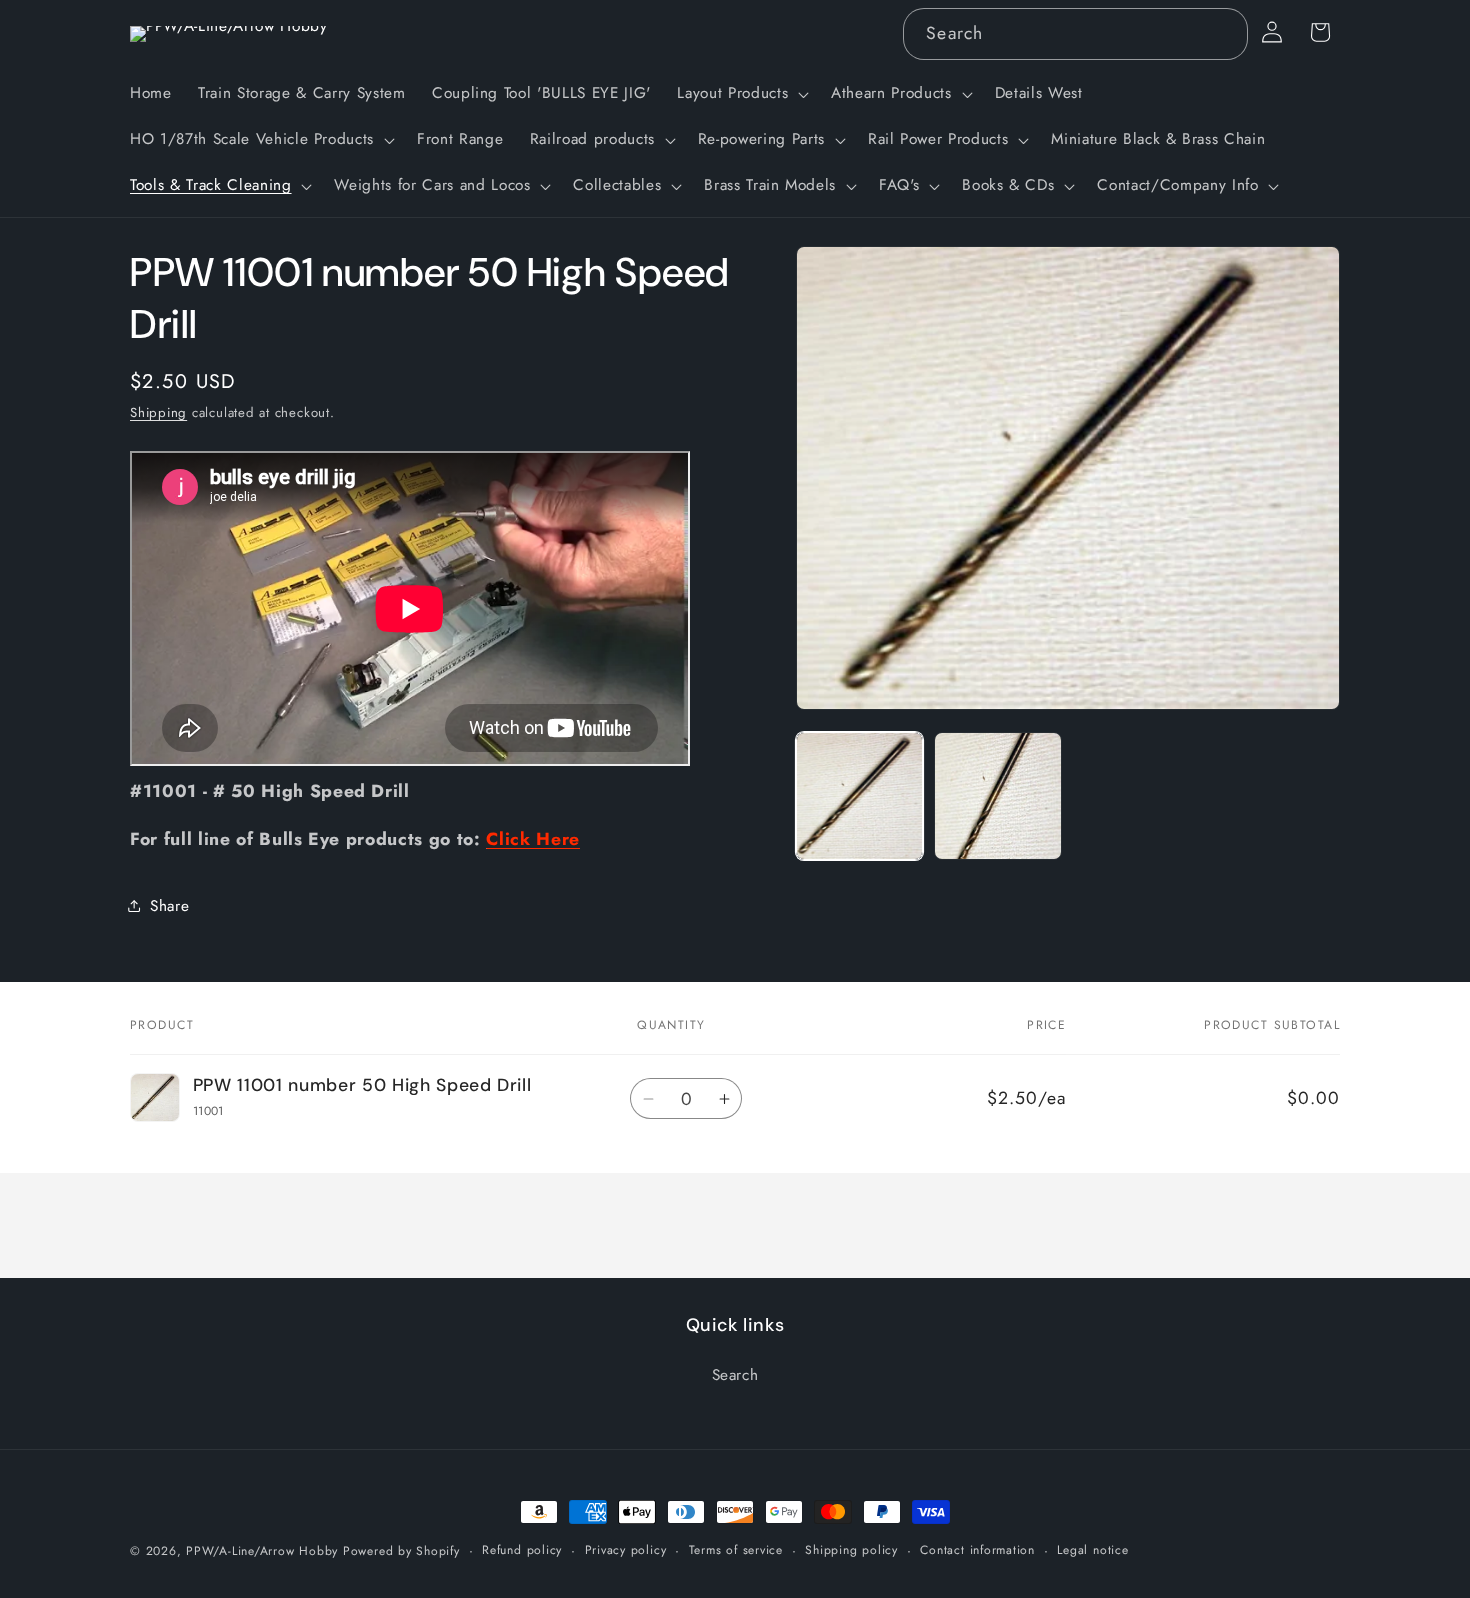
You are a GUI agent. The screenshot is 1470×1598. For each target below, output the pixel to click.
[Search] (1222, 33)
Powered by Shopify (401, 1551)
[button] (741, 94)
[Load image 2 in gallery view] (998, 796)
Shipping (158, 412)
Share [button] (169, 905)
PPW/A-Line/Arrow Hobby (262, 1551)
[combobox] (1075, 34)
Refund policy (522, 1550)
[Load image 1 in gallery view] (860, 796)
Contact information (977, 1550)
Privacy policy (626, 1550)
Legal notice (1092, 1550)
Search (735, 1375)
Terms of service (736, 1550)
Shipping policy (851, 1550)
